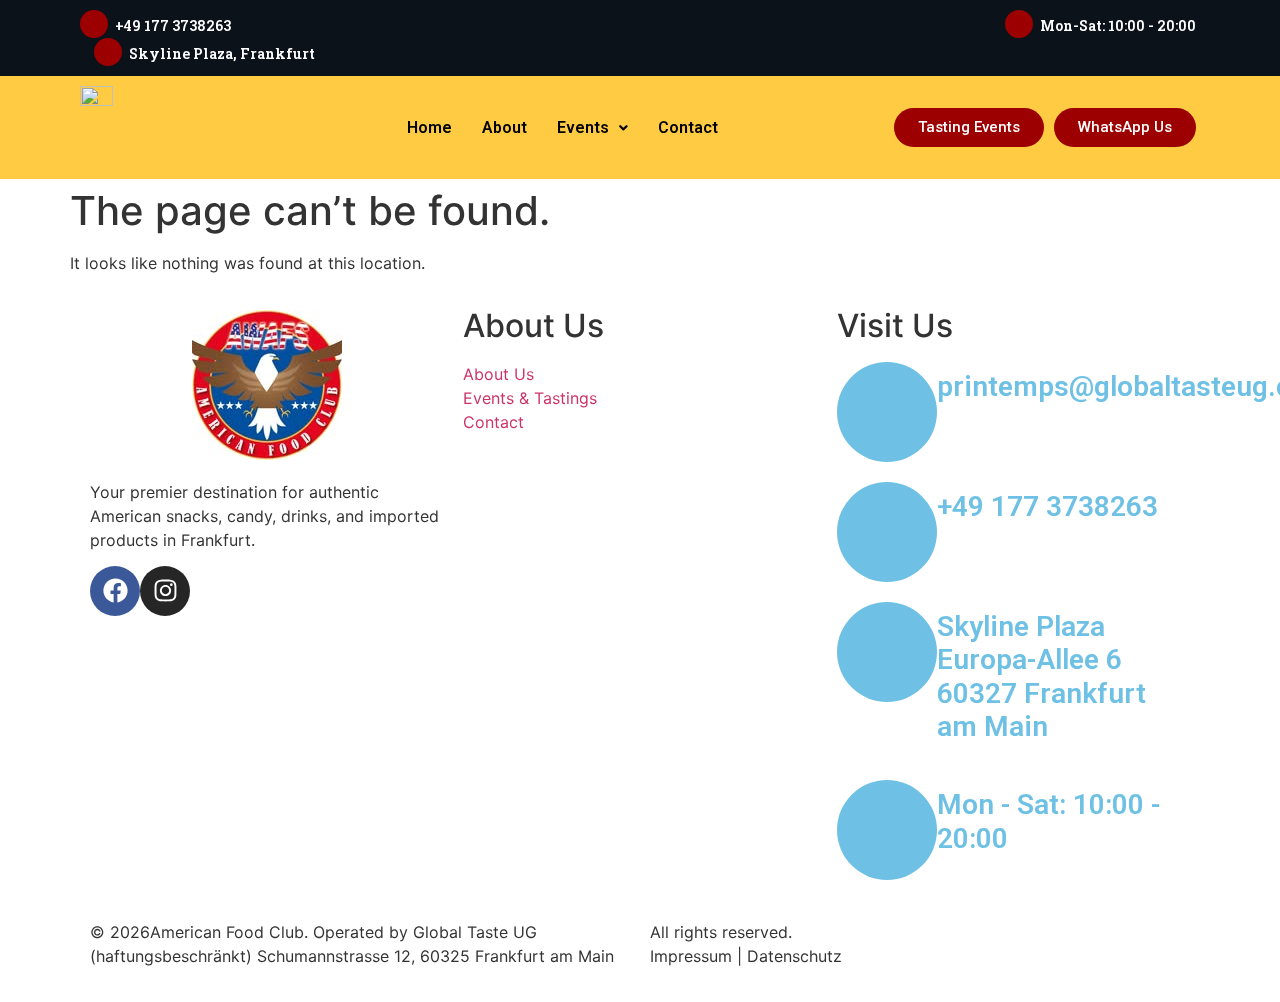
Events (583, 127)
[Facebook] (115, 591)
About (504, 127)
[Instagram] (165, 591)
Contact (688, 127)
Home (429, 127)
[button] (592, 128)
